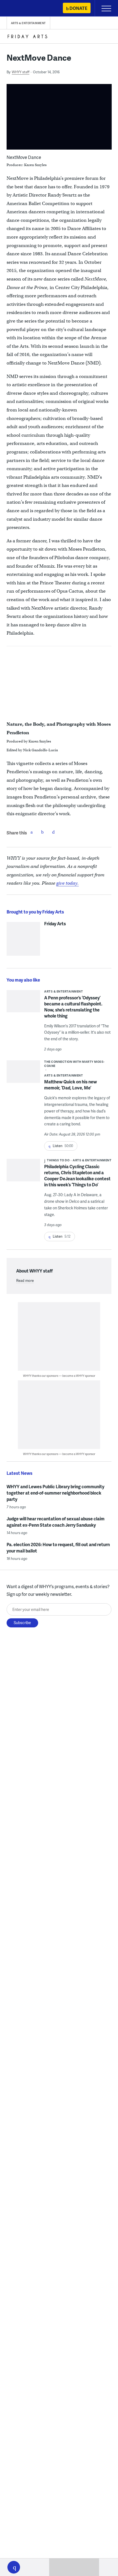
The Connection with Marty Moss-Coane (74, 1064)
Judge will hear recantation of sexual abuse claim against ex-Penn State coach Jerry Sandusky (56, 1522)
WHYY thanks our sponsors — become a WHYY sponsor (59, 1376)
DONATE (78, 8)
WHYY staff (21, 72)
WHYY (21, 9)
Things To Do (58, 1160)
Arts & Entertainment (28, 23)
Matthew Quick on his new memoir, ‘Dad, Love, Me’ (71, 1085)
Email (54, 832)
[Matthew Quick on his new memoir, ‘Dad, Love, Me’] (23, 1073)
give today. (68, 883)
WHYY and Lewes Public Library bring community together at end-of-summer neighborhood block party (55, 1493)
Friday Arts (55, 924)
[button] (14, 2567)
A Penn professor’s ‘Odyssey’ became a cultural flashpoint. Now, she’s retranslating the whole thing (73, 1007)
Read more (25, 1280)
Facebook (32, 832)
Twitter (43, 832)
